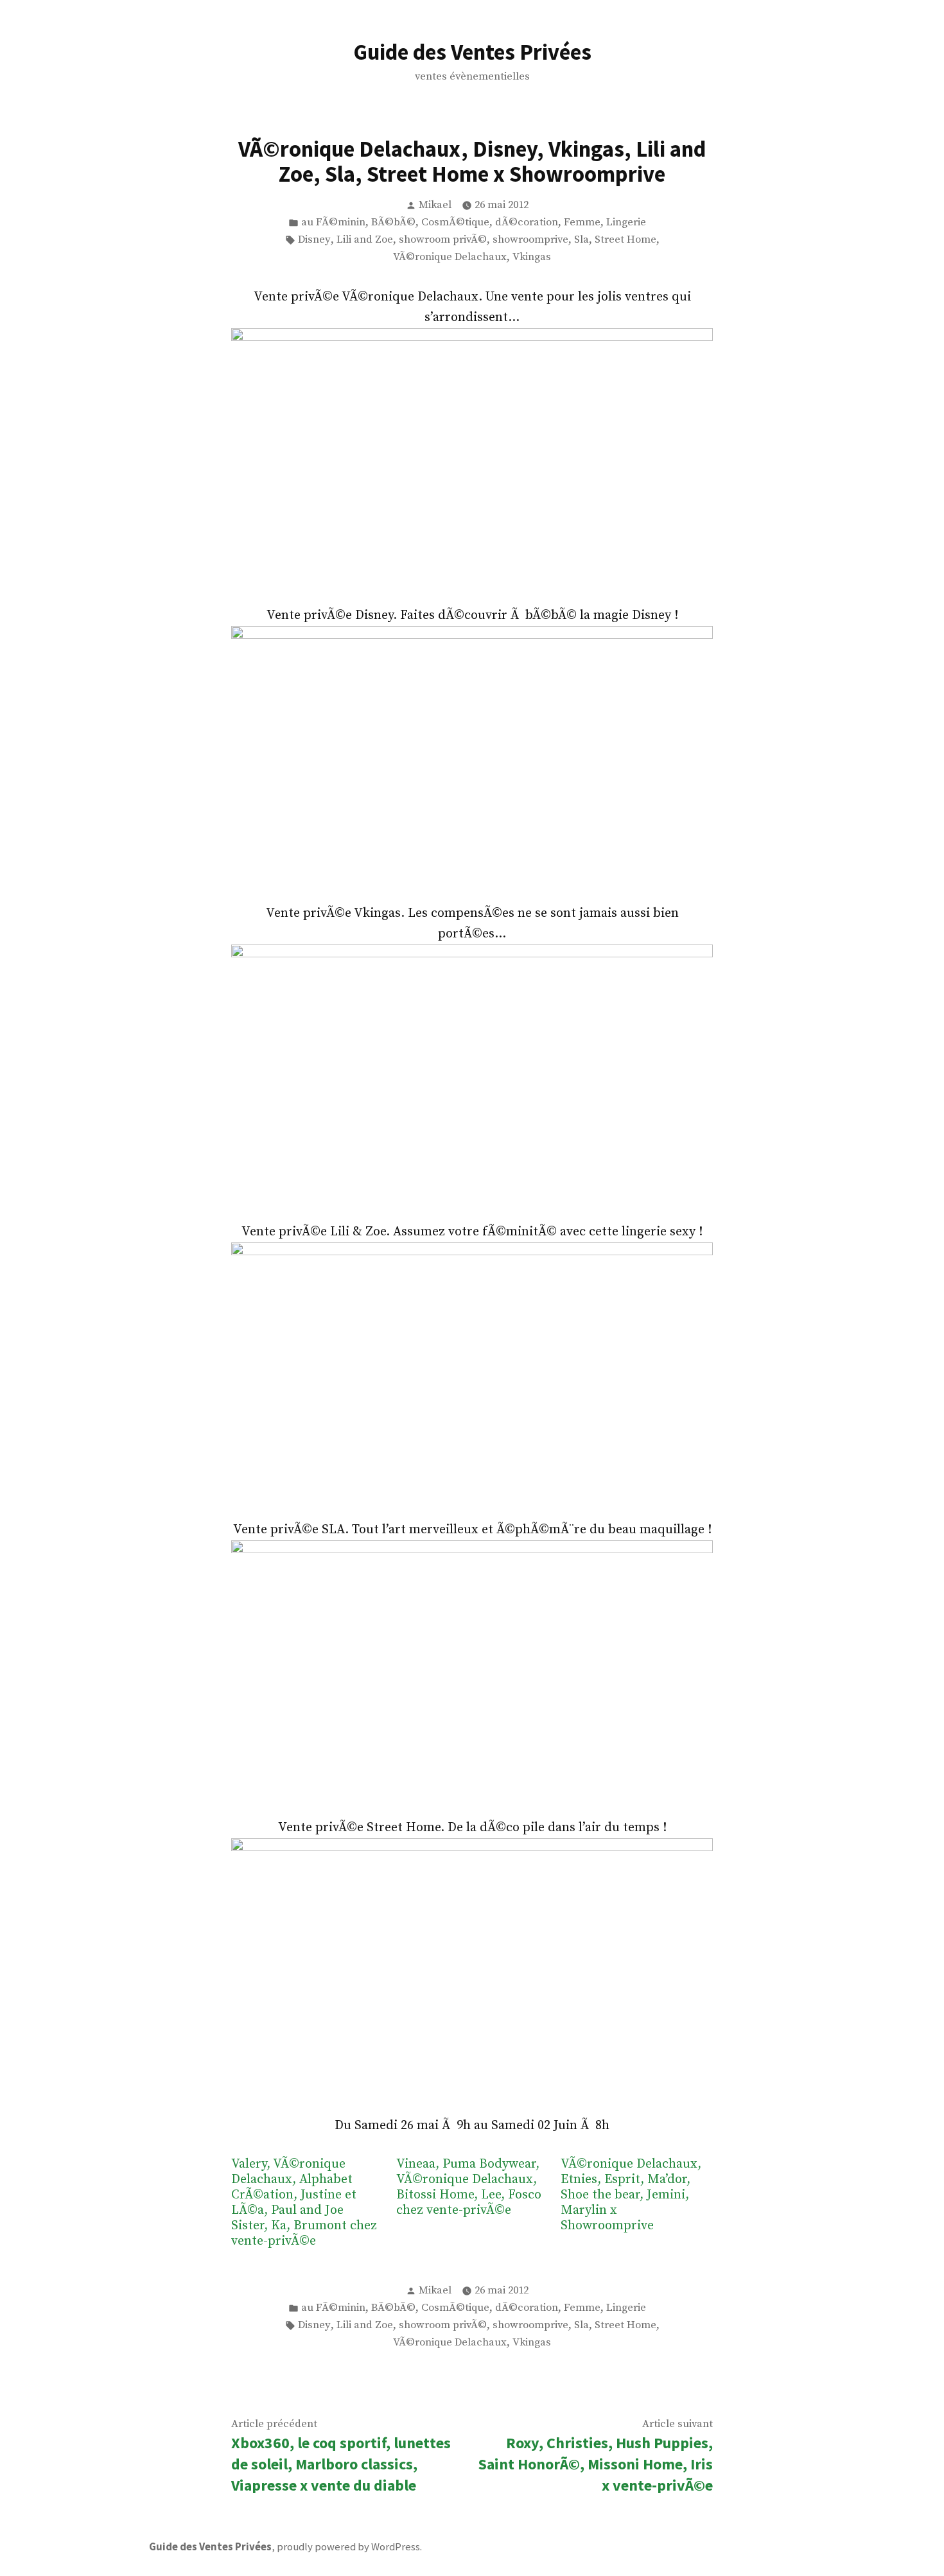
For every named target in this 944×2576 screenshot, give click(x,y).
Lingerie (626, 222)
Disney (314, 240)
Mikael (435, 205)
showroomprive (530, 240)
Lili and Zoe (365, 240)
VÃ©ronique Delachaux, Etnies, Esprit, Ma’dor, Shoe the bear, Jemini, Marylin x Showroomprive (631, 2195)
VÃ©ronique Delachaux (450, 257)
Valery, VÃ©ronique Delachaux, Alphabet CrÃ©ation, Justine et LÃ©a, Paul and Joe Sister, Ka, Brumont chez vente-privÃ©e (304, 2203)
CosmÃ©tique (455, 222)
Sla (581, 240)
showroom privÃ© (443, 240)
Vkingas (532, 257)
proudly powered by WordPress (348, 2547)
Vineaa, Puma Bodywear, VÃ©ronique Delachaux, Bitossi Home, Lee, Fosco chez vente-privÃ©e (469, 2188)
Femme (582, 222)
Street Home (625, 240)
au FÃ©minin (333, 222)
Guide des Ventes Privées (472, 52)
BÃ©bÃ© (393, 222)
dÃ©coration (527, 222)
